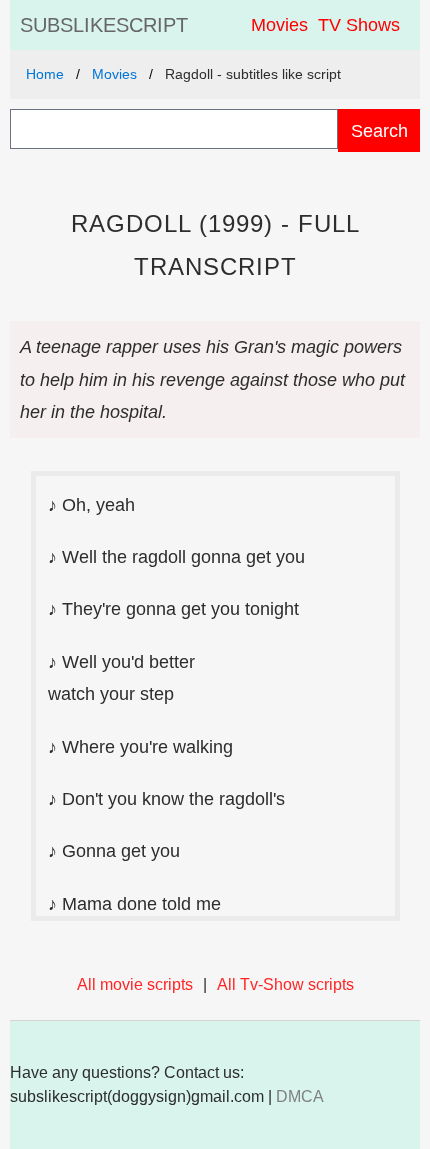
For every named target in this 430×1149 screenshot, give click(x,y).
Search (379, 130)
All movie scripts (135, 984)
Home (45, 74)
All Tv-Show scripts (285, 984)
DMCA (300, 1096)
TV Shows (359, 25)
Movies (279, 25)
